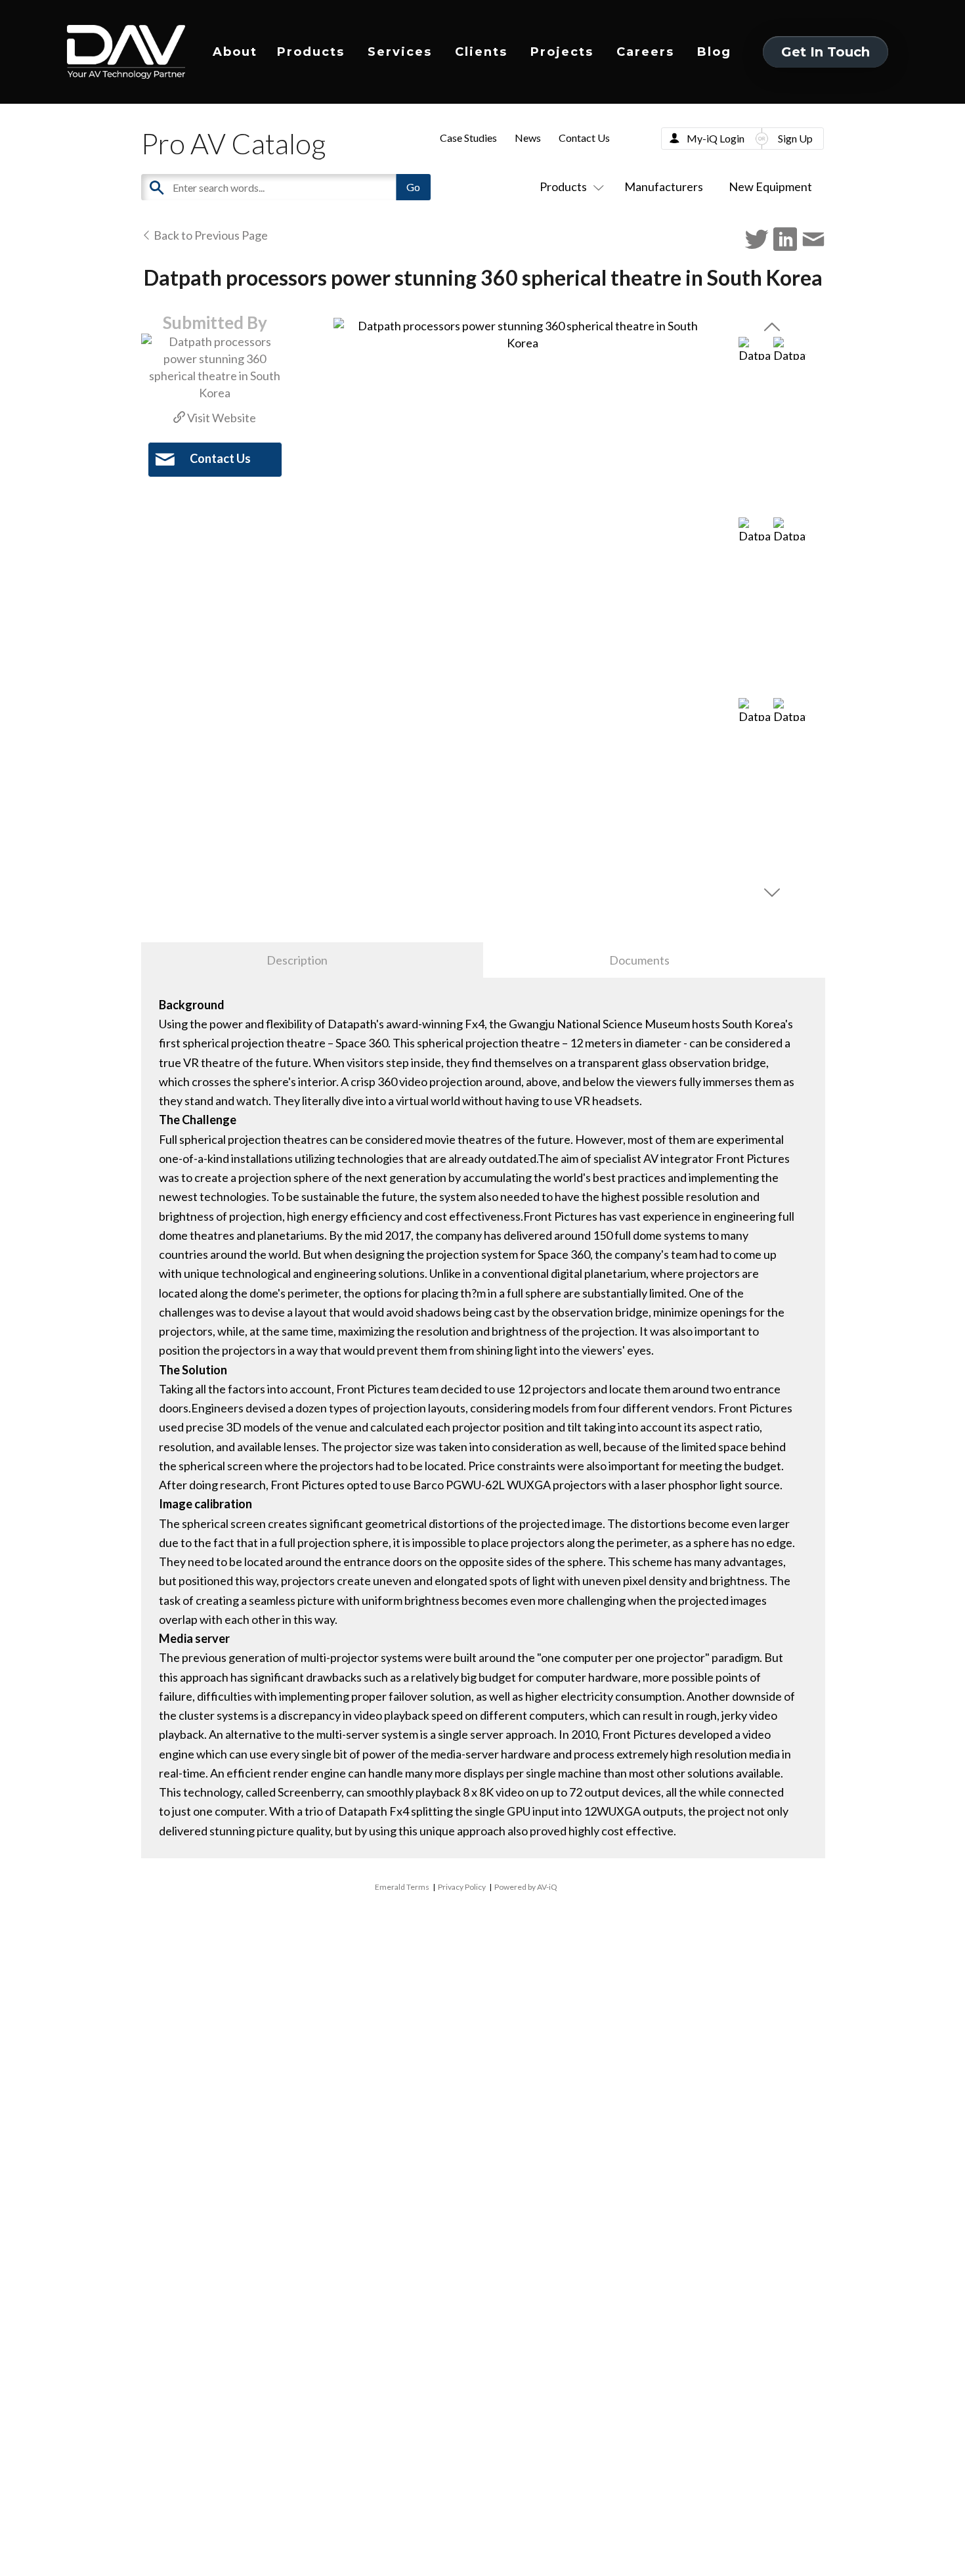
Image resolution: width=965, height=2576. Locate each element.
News (528, 138)
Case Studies (468, 138)
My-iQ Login (716, 138)
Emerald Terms (402, 1887)
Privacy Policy (462, 1887)
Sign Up (795, 138)
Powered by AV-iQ (526, 1887)
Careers (645, 52)
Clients (481, 52)
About (235, 52)
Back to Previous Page (210, 235)
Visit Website (221, 418)
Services (400, 52)
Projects (562, 52)
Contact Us (584, 138)
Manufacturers (664, 186)
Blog (714, 52)
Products (311, 52)
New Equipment (770, 186)
